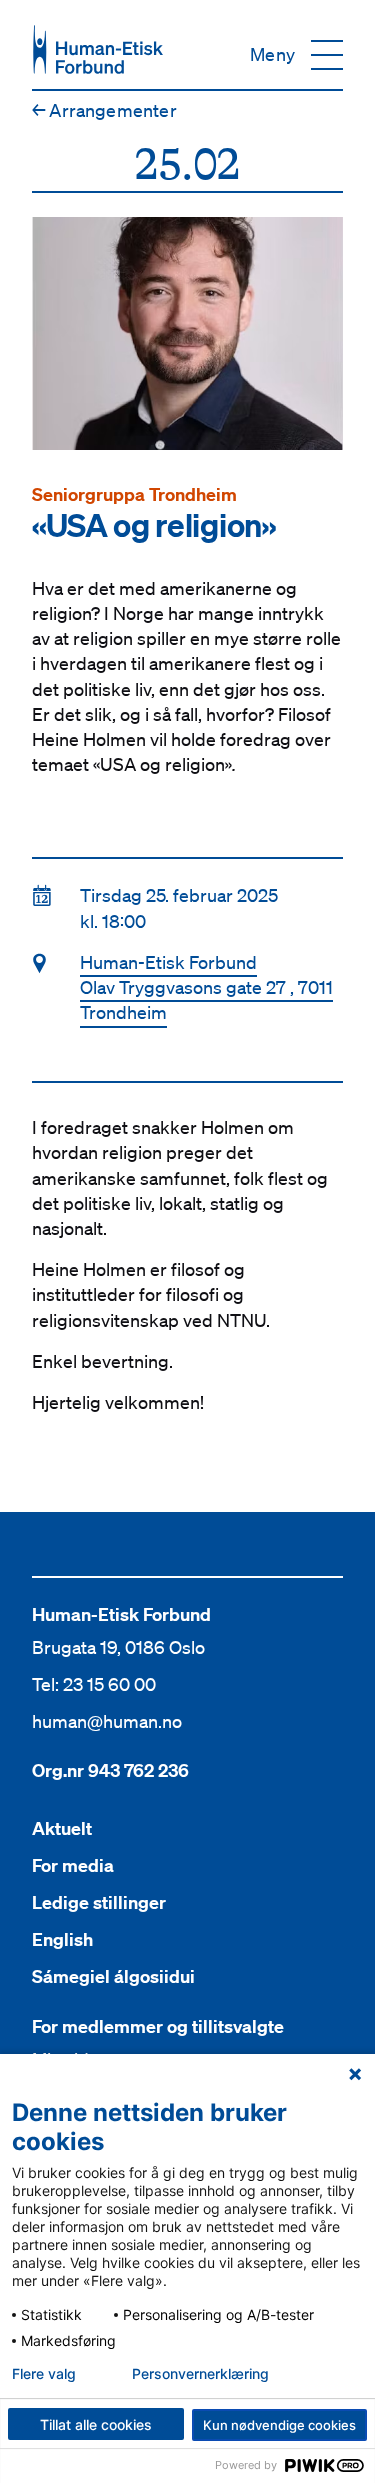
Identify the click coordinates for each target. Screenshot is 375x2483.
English (62, 1939)
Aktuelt (62, 1828)
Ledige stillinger (99, 1902)
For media (73, 1865)
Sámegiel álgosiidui (113, 1976)
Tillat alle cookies (96, 2424)
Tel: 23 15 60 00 (94, 1684)
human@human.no (107, 1721)
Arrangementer (104, 110)
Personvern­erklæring (200, 2374)
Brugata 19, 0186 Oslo (118, 1647)
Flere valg (44, 2374)
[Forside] (98, 49)
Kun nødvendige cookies (279, 2425)
